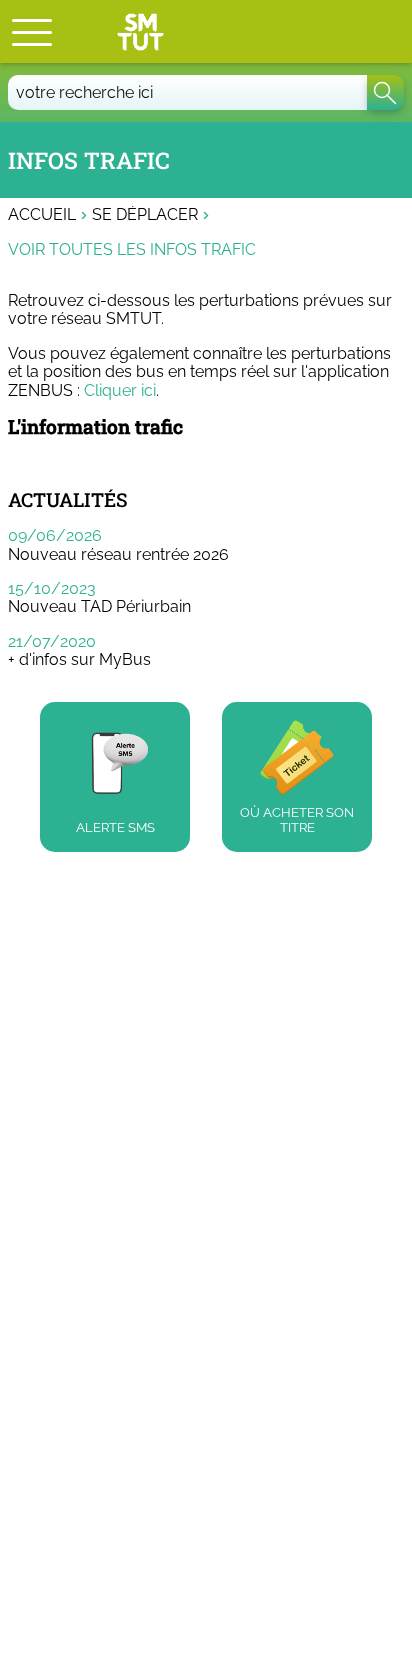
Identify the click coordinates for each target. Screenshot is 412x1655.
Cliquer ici (120, 390)
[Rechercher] (385, 92)
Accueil (42, 215)
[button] (32, 32)
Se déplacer (145, 215)
